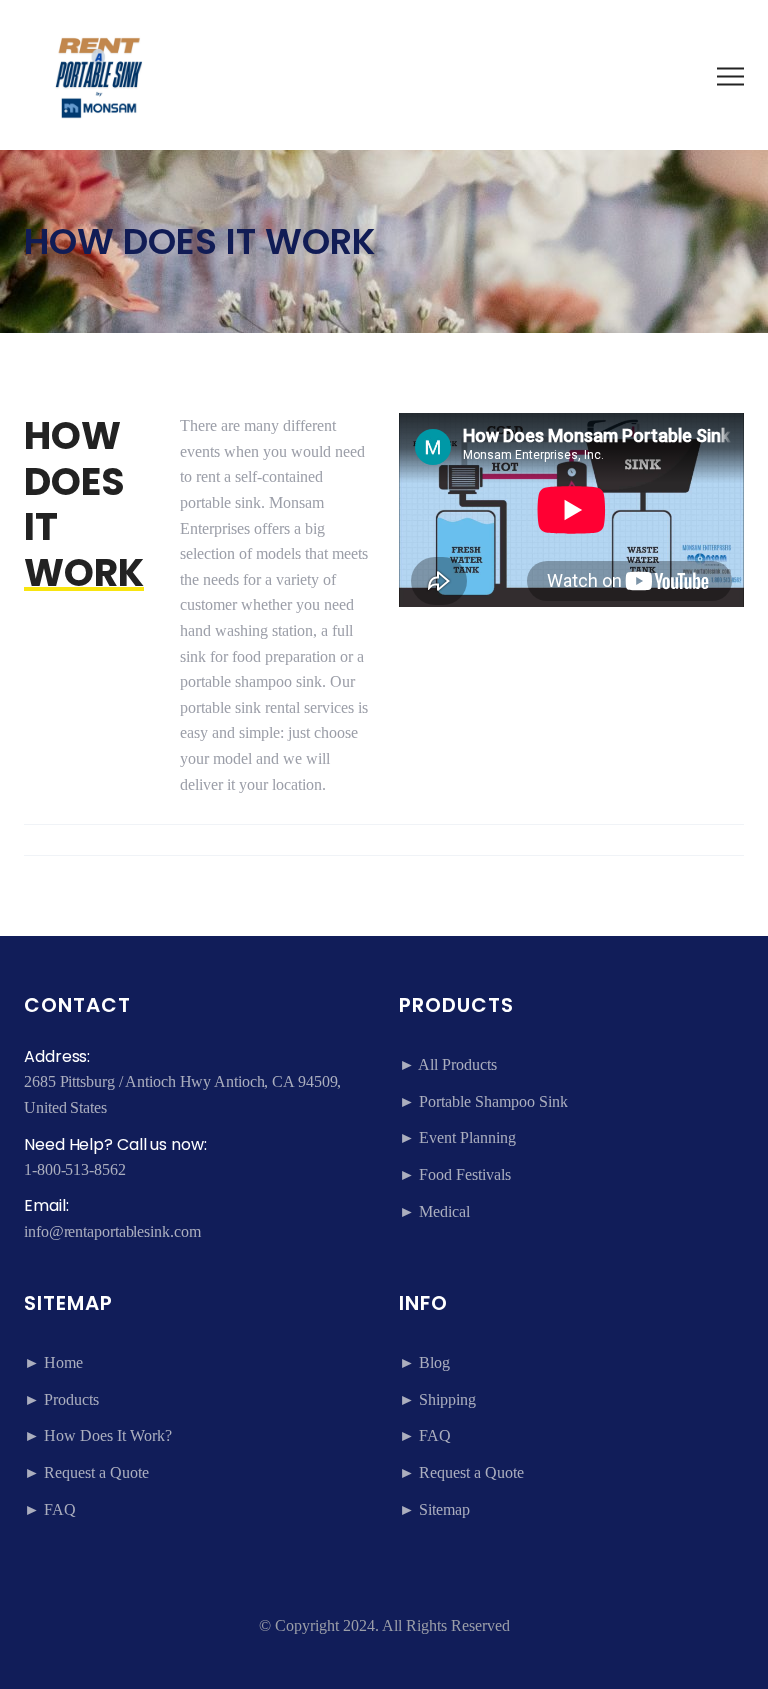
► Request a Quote (86, 1472)
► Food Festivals (455, 1174)
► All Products (448, 1064)
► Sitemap (434, 1509)
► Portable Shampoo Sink (483, 1101)
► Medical (434, 1211)
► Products (61, 1399)
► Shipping (437, 1399)
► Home (53, 1362)
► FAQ (50, 1509)
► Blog (424, 1362)
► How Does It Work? (98, 1435)
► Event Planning (457, 1137)
